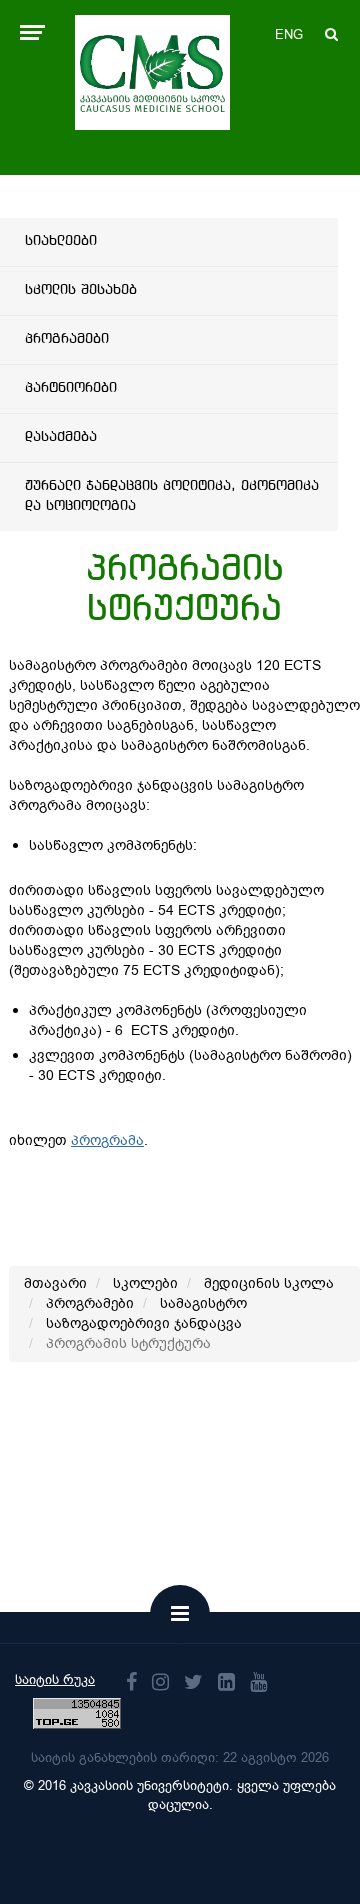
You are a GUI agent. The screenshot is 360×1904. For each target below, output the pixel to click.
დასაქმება (61, 437)
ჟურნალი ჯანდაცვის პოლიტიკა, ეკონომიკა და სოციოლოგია (172, 496)
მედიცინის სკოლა (269, 1283)
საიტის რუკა (55, 1679)
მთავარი (55, 1283)
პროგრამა (107, 1140)
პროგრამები (67, 339)
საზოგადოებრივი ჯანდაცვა (144, 1323)
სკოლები (145, 1283)
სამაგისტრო (203, 1303)
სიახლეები (61, 241)
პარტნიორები (71, 388)
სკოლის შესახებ (81, 290)
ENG (289, 34)
